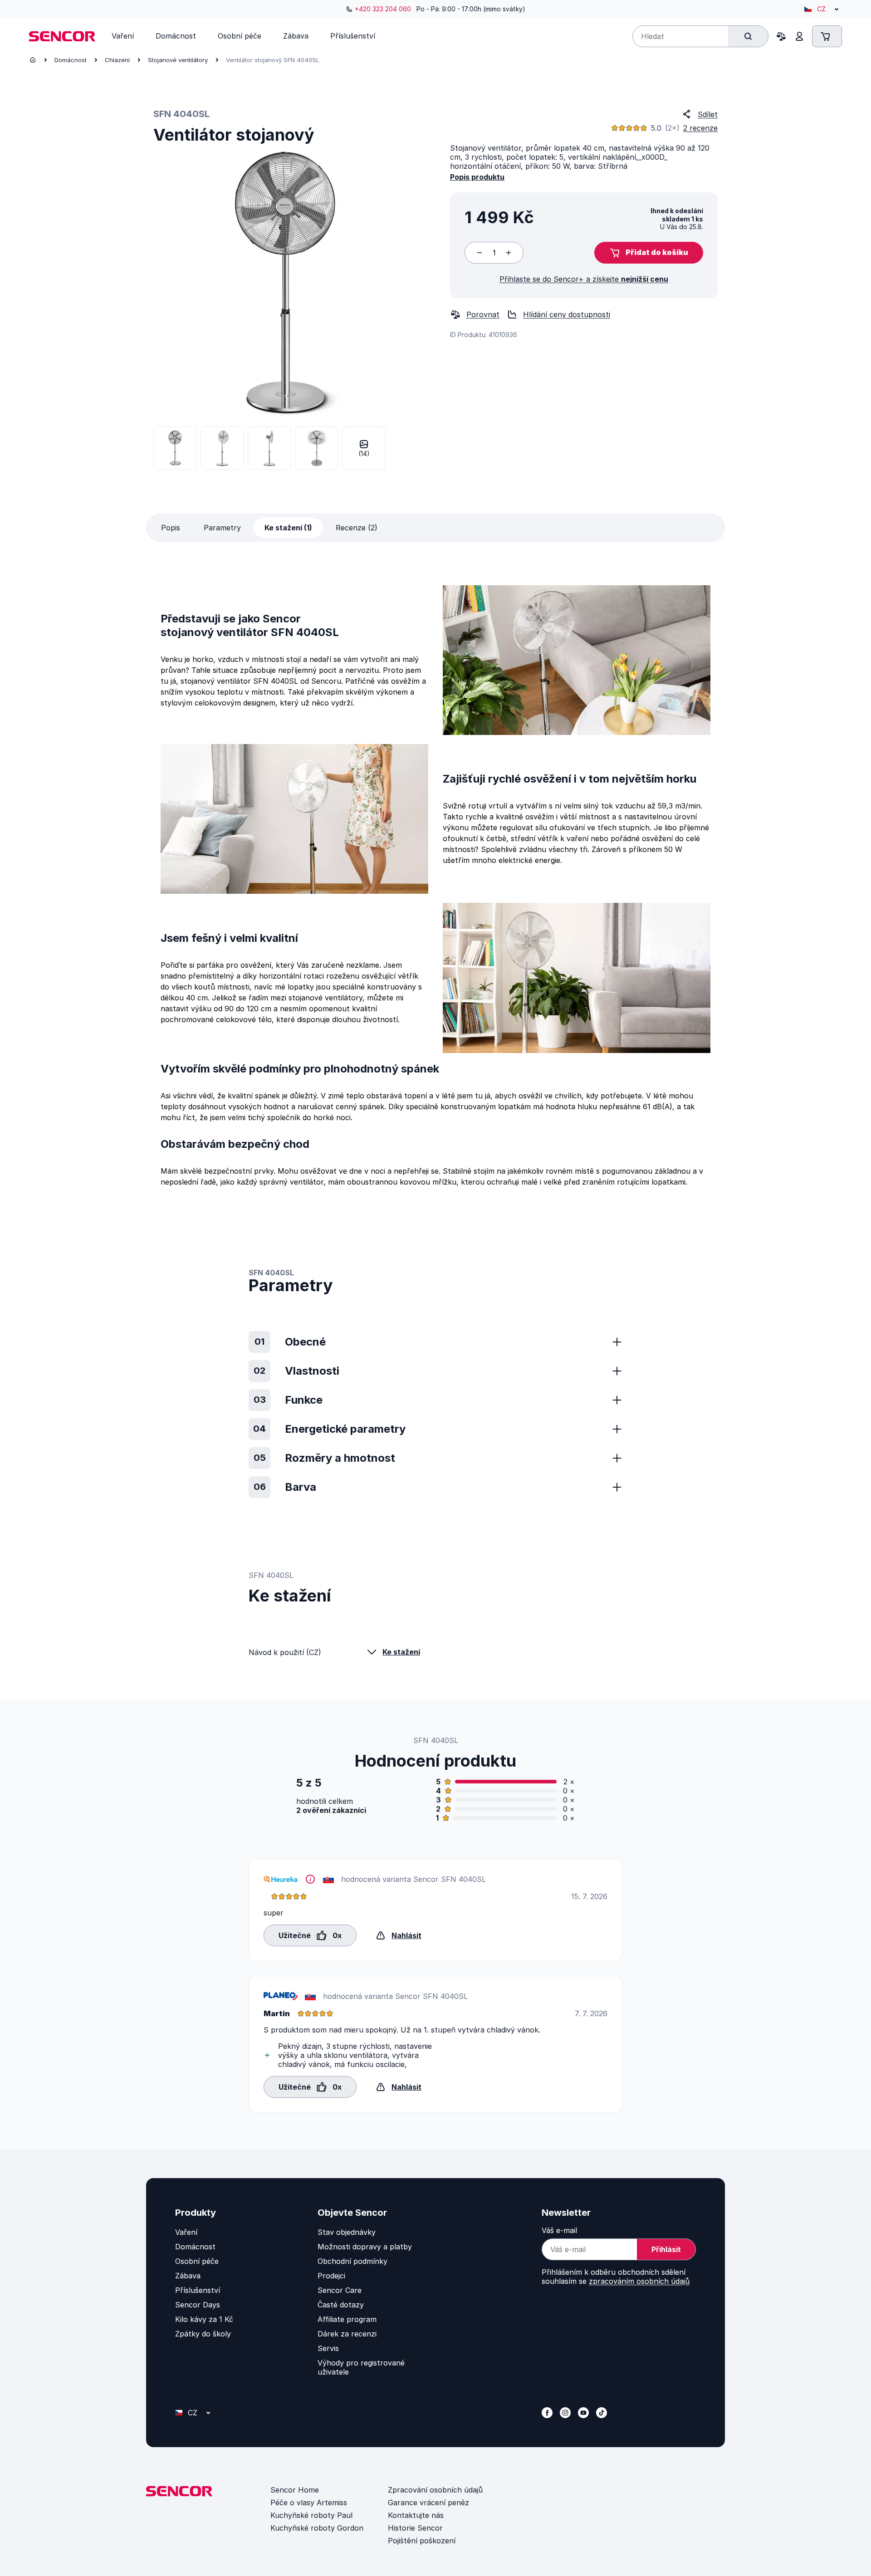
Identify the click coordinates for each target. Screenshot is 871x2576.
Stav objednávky (347, 2232)
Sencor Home (295, 2490)
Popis (171, 528)
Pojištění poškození (422, 2541)
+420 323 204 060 (383, 9)
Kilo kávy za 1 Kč (204, 2319)
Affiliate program (347, 2319)
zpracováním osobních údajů (639, 2281)
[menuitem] (123, 36)
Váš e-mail (559, 2230)
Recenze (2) (357, 528)
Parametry (222, 528)
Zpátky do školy (203, 2334)
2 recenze (700, 128)
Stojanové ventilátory (178, 60)
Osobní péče (197, 2261)
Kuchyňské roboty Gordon (317, 2528)
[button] (649, 253)
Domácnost (71, 60)
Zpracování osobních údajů (435, 2490)
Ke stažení (401, 1652)
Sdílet (708, 114)
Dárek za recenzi (347, 2334)
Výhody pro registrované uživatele (361, 2367)
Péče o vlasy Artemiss (309, 2503)
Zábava (188, 2276)
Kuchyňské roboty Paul (311, 2515)
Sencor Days (198, 2305)
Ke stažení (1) (288, 528)
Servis (328, 2348)
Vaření (186, 2232)
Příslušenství (198, 2290)
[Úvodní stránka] (33, 60)
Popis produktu (477, 177)
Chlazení (117, 60)
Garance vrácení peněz (428, 2503)
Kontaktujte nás (416, 2515)
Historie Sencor (415, 2528)
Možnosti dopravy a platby (365, 2247)
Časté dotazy (341, 2305)
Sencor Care (340, 2290)
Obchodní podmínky (352, 2261)
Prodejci (331, 2276)
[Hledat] (748, 36)
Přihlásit (666, 2249)
